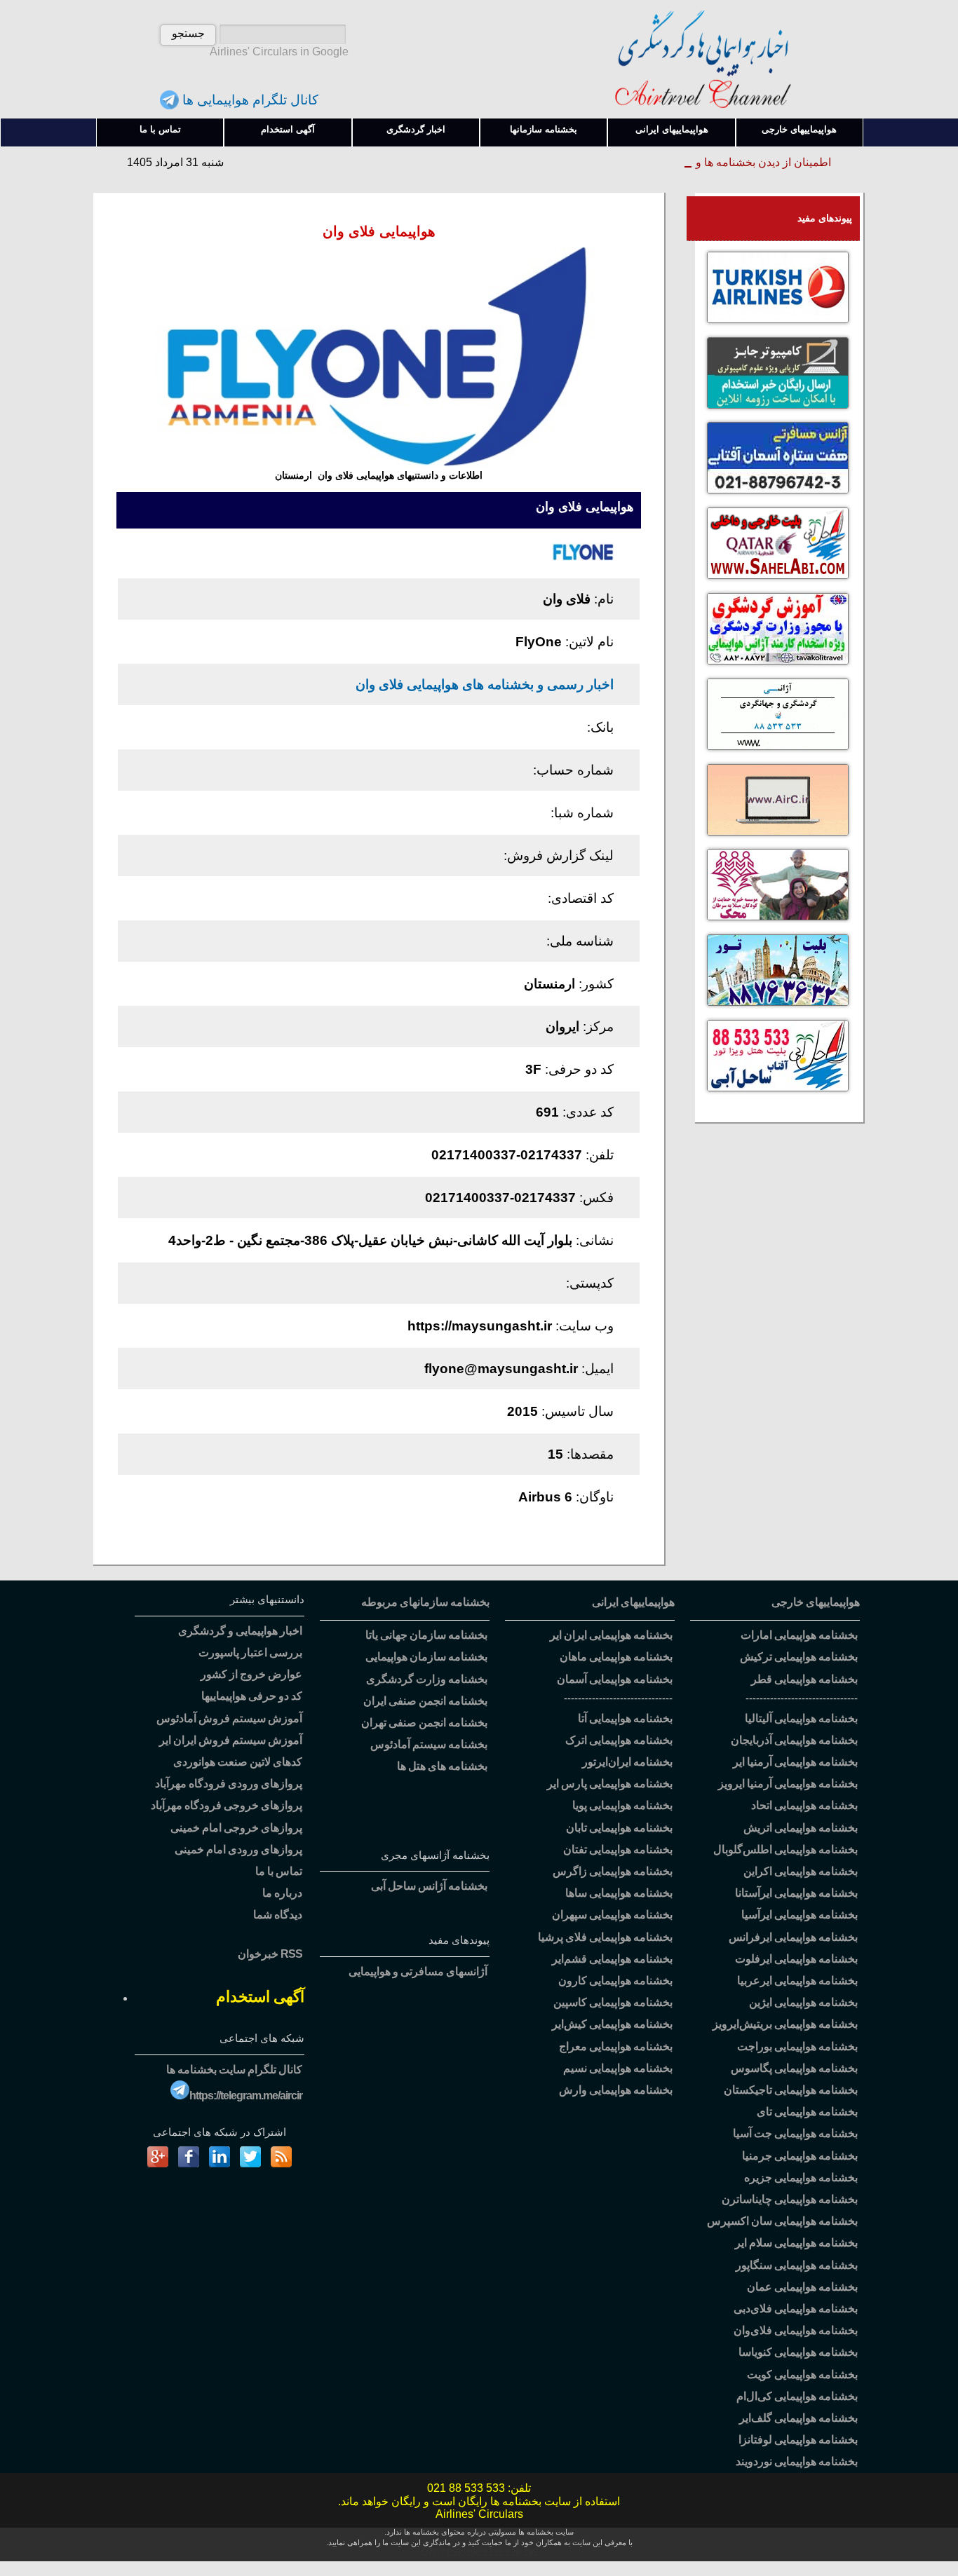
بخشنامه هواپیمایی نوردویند (797, 2461)
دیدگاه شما (278, 1915)
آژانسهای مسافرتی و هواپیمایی (418, 1971)
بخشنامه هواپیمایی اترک (619, 1740)
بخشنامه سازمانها (544, 129)
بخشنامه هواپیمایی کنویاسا (798, 2352)
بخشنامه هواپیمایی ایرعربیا (797, 1981)
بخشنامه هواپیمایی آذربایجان (794, 1740)
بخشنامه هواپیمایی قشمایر (612, 1959)
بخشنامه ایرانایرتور (627, 1762)
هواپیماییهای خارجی (799, 129)
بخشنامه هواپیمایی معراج (616, 2046)
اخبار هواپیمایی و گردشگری (240, 1631)
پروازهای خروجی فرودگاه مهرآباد (227, 1805)
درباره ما (282, 1893)
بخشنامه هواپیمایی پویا (622, 1805)
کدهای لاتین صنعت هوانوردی (238, 1762)
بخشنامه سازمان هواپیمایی (426, 1657)
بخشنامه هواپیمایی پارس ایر (610, 1784)
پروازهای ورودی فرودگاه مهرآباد (229, 1784)
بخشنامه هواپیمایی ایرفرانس (793, 1937)
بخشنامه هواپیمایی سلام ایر (796, 2243)
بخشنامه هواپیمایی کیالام (797, 2396)
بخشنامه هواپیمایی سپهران (612, 1915)
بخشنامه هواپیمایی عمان (802, 2287)
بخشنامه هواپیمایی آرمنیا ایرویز (788, 1784)
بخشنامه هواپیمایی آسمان (615, 1679)
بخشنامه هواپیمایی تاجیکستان (791, 2090)
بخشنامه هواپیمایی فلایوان (796, 2330)
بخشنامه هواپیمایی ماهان (616, 1657)
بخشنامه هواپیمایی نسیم (618, 2068)
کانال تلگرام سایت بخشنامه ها (234, 2070)
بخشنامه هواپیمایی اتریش (801, 1828)
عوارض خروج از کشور (251, 1674)
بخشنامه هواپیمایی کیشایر (612, 2024)
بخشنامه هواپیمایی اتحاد (804, 1805)
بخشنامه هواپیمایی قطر (804, 1679)
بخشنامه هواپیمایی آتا (625, 1718)
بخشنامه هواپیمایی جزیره (801, 2178)
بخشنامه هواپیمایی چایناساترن (790, 2199)
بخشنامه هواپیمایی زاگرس (613, 1871)
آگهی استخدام (288, 129)
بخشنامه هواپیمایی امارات (799, 1635)
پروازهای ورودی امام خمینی (238, 1849)
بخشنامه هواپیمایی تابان (619, 1828)
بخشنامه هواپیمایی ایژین (803, 2002)
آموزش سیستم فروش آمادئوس (229, 1718)
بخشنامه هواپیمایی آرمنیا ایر (795, 1762)
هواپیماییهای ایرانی (672, 129)
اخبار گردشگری (416, 129)
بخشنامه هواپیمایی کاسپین (613, 2002)
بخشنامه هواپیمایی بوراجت (797, 2046)
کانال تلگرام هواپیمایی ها (249, 100)
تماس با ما (160, 129)
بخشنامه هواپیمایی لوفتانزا (798, 2440)
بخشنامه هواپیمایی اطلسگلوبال (785, 1849)
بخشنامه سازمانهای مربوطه (425, 1602)
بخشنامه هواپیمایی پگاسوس (794, 2068)
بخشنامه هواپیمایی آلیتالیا (801, 1718)
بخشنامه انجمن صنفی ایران (425, 1701)
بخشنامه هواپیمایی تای (807, 2112)
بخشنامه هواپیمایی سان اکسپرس (782, 2221)
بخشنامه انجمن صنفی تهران (424, 1723)
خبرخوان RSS (270, 1954)
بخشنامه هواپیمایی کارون (615, 1981)
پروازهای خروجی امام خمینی (236, 1828)
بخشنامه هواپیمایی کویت (802, 2374)
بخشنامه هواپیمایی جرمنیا (800, 2156)
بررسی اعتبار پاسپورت (250, 1652)
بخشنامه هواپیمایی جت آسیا (795, 2133)
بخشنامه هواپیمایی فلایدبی (796, 2309)
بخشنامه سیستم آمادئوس (429, 1744)
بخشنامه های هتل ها (442, 1766)
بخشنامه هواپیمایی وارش (616, 2090)
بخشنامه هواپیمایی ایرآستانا (796, 1893)
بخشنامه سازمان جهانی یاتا (426, 1635)
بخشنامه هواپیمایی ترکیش (799, 1657)
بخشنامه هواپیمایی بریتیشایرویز (785, 2024)
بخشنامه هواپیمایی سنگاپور (797, 2265)
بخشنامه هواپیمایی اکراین (801, 1871)
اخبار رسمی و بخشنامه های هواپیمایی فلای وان (485, 684)
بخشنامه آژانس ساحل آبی (429, 1886)
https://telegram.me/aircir (246, 2095)
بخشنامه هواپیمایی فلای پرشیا (605, 1937)
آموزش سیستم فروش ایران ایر (231, 1740)
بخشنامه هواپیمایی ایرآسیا (800, 1915)
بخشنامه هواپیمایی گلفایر (798, 2418)
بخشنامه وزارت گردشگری (427, 1679)
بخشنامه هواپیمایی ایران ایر (611, 1635)
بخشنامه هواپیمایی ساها (619, 1893)
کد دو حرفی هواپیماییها (252, 1696)
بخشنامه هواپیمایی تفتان (618, 1849)
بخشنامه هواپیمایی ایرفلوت (796, 1959)
